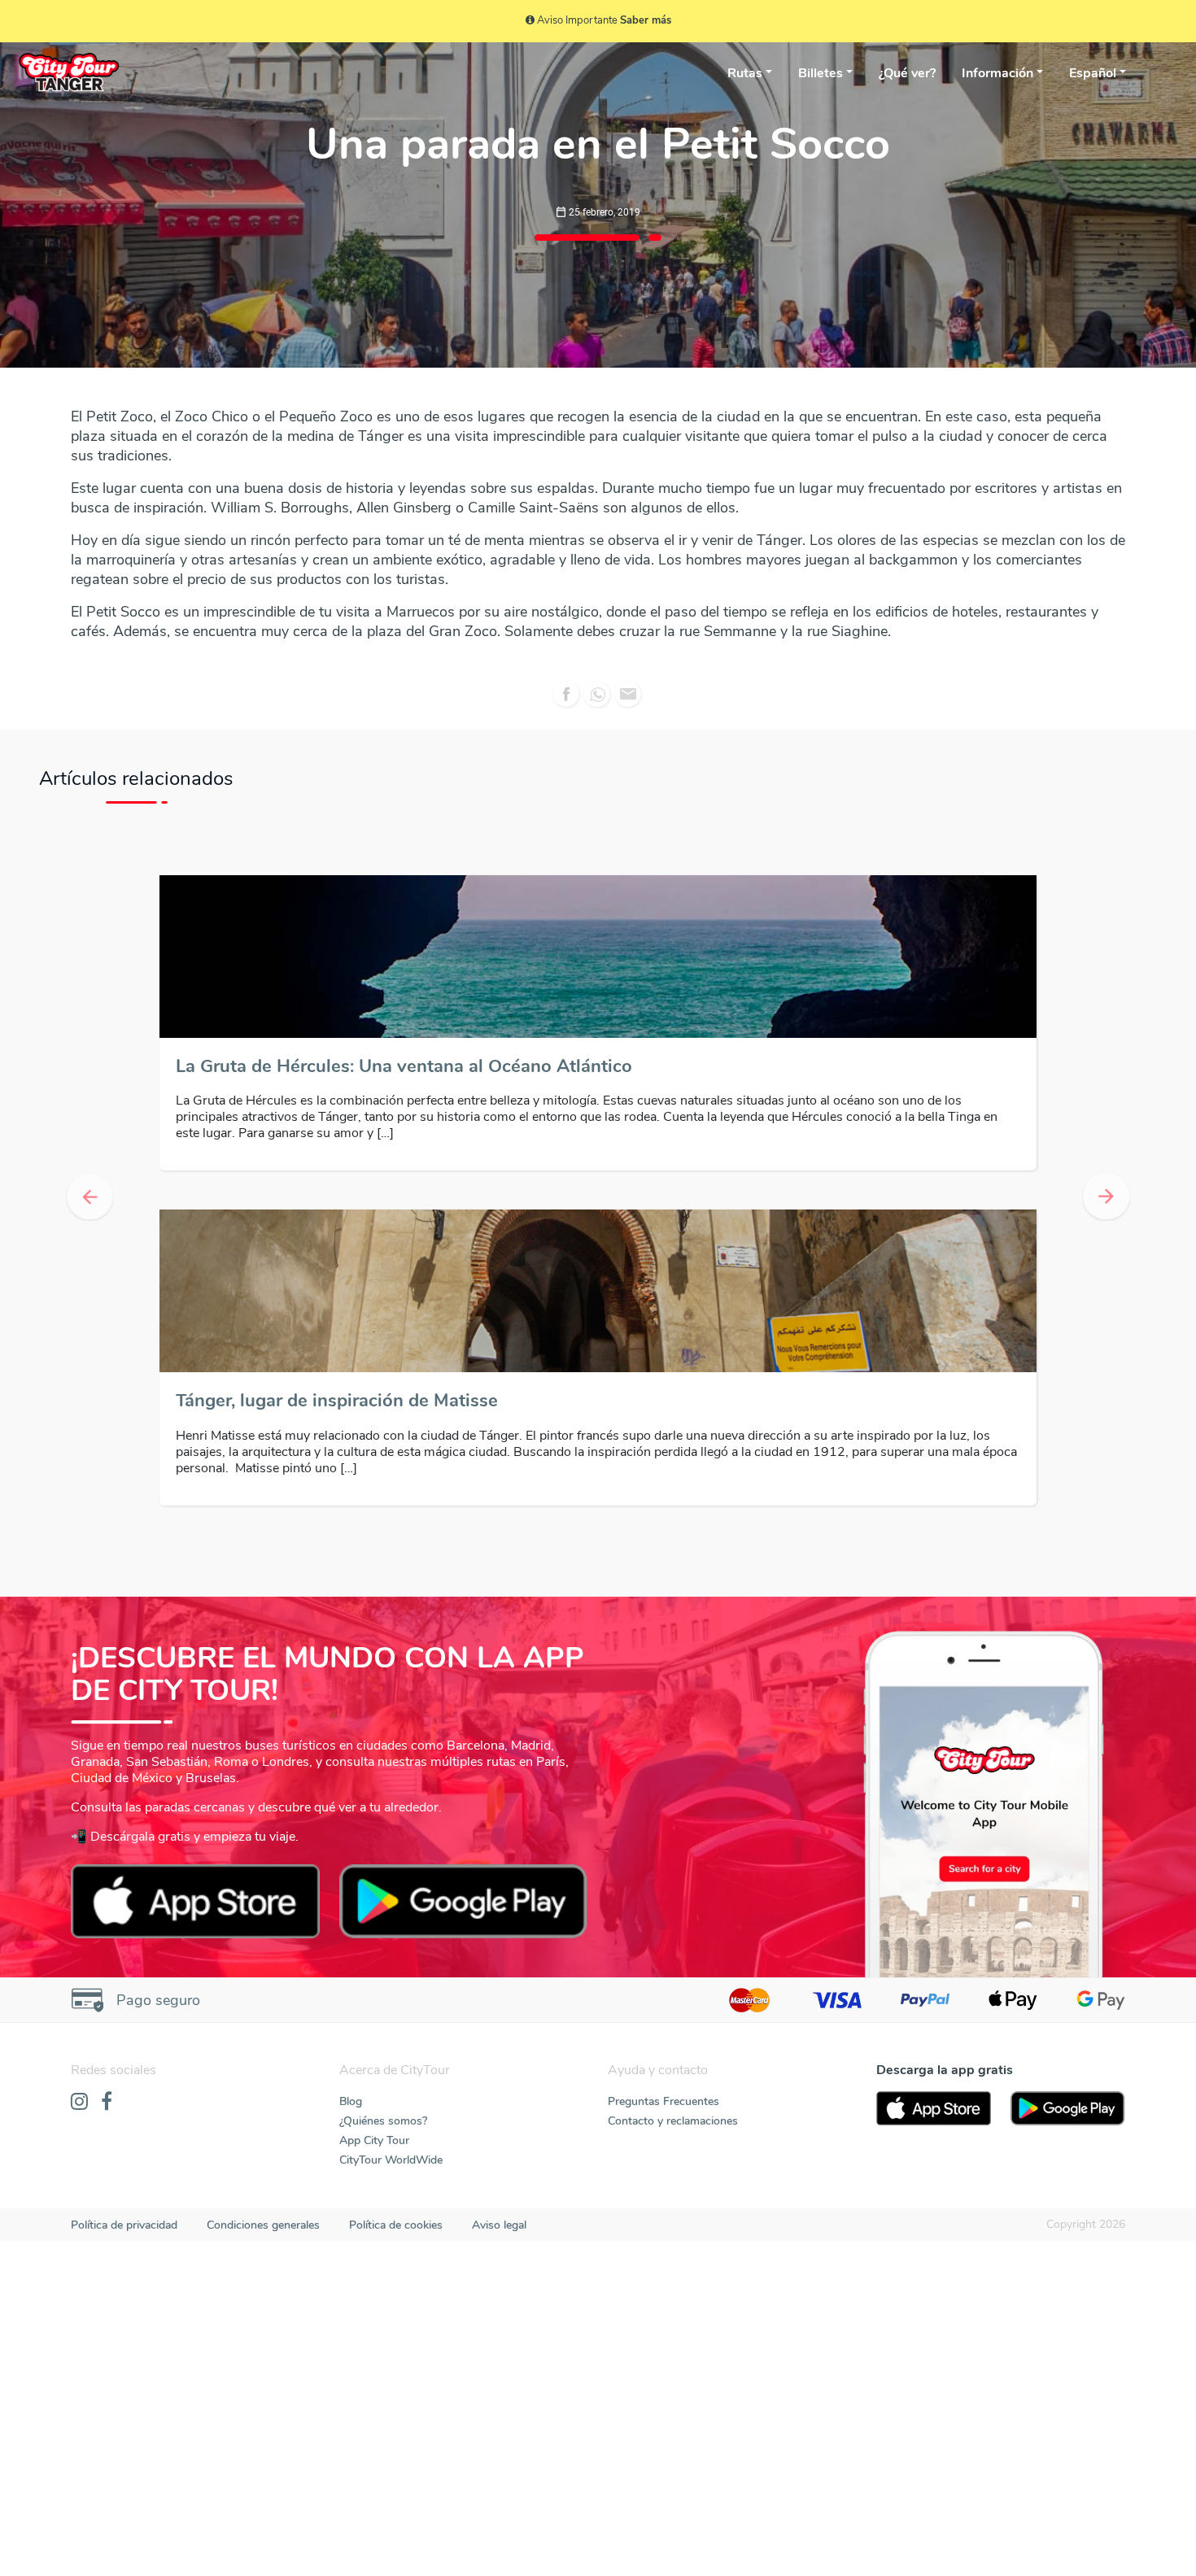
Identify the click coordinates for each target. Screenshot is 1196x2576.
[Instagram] (79, 1767)
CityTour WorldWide (391, 1825)
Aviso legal (499, 1890)
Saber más (646, 20)
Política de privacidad (124, 1890)
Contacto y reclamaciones (673, 1786)
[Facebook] (107, 1767)
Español (1093, 73)
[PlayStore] (1068, 1773)
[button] (90, 1030)
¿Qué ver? (907, 73)
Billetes (821, 73)
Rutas (745, 73)
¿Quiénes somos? (383, 1786)
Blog (351, 1766)
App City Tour (374, 1805)
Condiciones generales (263, 1890)
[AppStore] (934, 1773)
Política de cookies (396, 1890)
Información (997, 73)
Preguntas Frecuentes (663, 1766)
